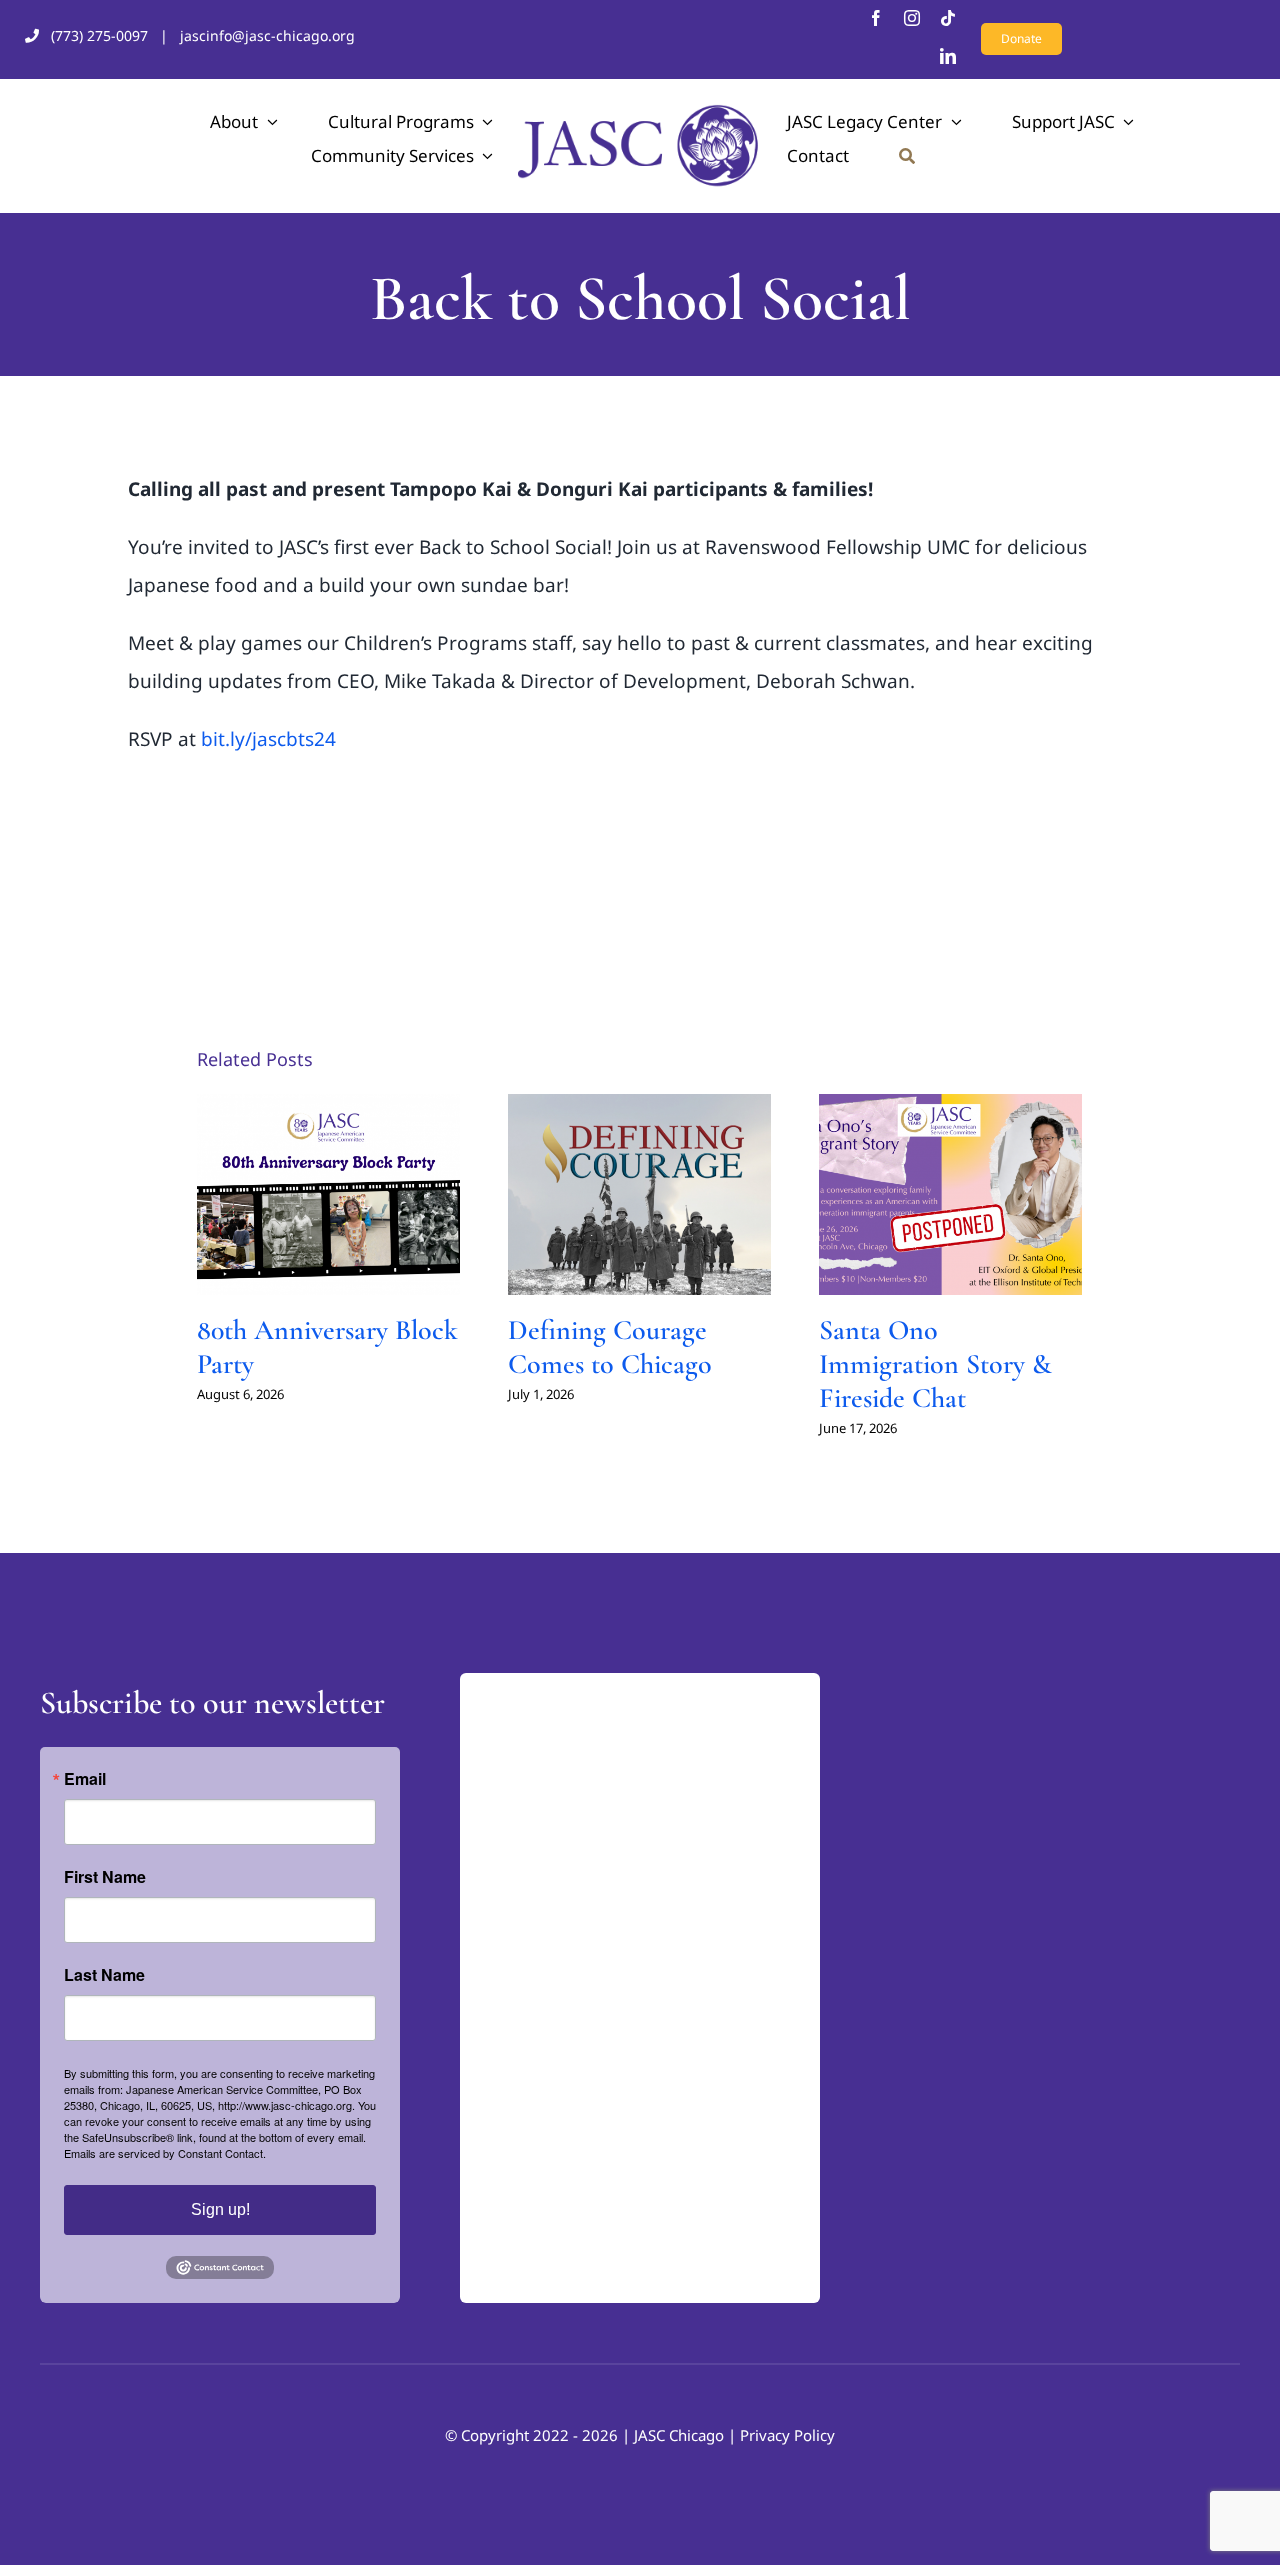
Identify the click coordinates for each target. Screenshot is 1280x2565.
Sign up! (220, 2209)
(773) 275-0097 (99, 35)
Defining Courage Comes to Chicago (610, 1347)
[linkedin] (948, 56)
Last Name (104, 1975)
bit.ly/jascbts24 (268, 739)
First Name (105, 1877)
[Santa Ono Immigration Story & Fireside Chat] (950, 1194)
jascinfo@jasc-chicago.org (267, 35)
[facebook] (876, 18)
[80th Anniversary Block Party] (328, 1194)
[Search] (907, 156)
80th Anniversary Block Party (327, 1347)
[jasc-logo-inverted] (560, 1692)
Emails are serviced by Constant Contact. (165, 2153)
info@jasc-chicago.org (554, 2024)
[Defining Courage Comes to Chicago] (639, 1194)
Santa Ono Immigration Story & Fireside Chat (935, 1363)
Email (85, 1779)
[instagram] (912, 18)
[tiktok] (948, 18)
